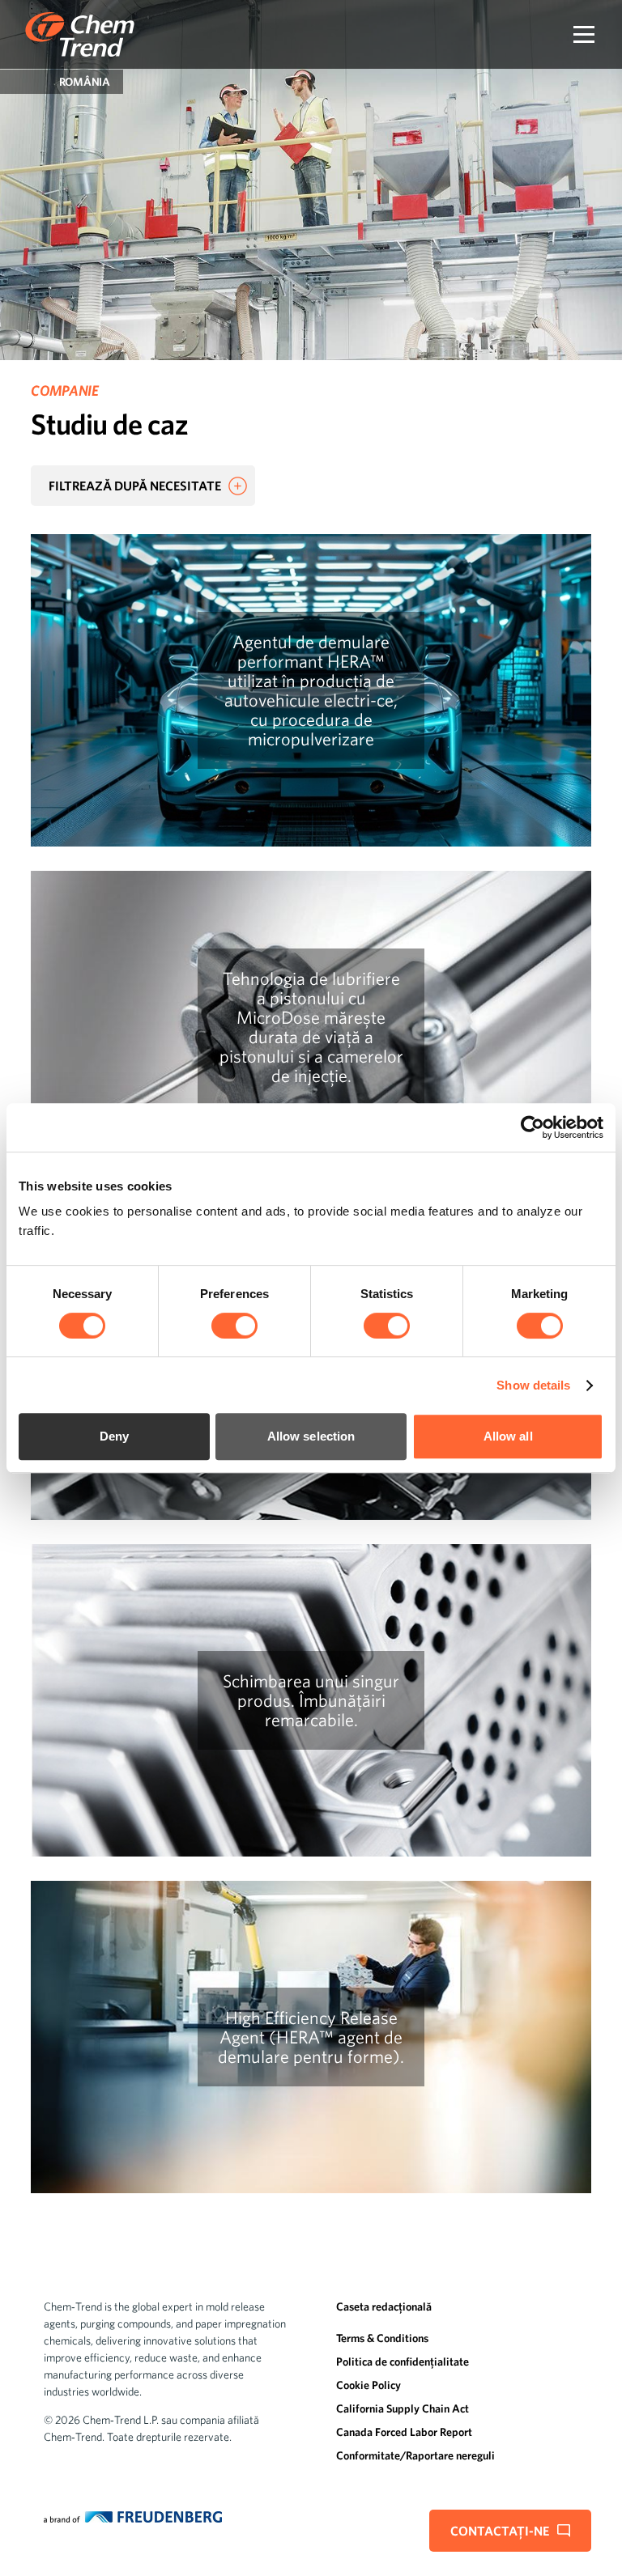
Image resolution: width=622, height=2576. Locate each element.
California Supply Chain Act (403, 2408)
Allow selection (311, 1436)
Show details (533, 1385)
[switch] (234, 1326)
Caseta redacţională (384, 2307)
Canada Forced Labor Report (404, 2432)
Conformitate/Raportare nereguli (415, 2455)
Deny (114, 1436)
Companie (64, 390)
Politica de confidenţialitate (403, 2362)
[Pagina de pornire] (80, 34)
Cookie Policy (369, 2385)
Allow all (508, 1436)
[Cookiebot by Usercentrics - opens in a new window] (533, 1127)
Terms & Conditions (382, 2338)
